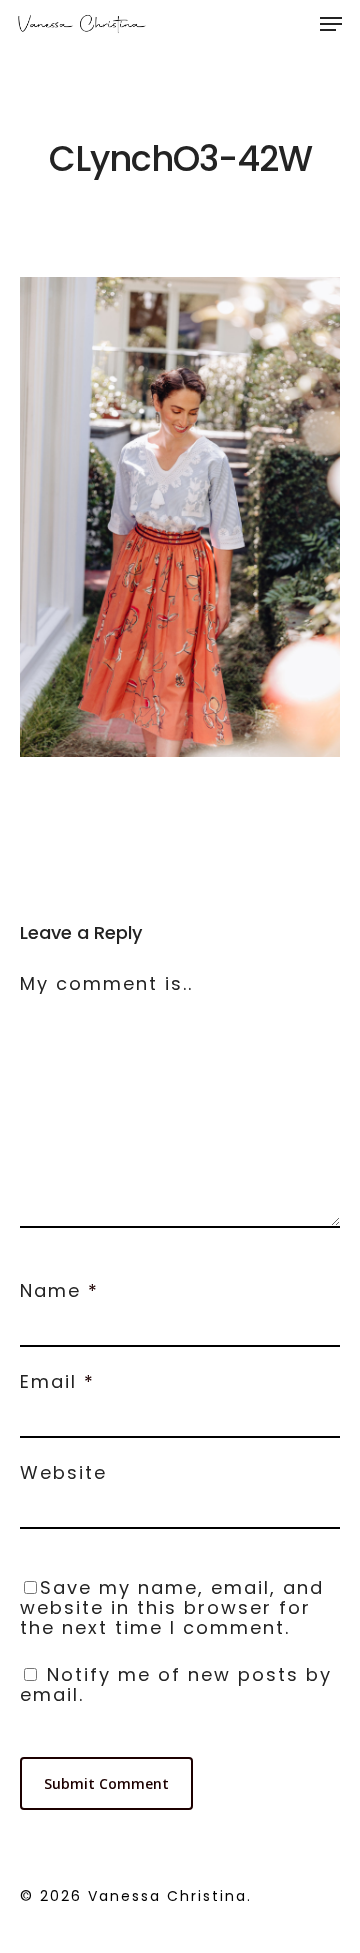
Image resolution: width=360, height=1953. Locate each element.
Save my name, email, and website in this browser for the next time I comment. (172, 1607)
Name (59, 1290)
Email (57, 1381)
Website (63, 1472)
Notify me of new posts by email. (176, 1684)
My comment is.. (106, 983)
